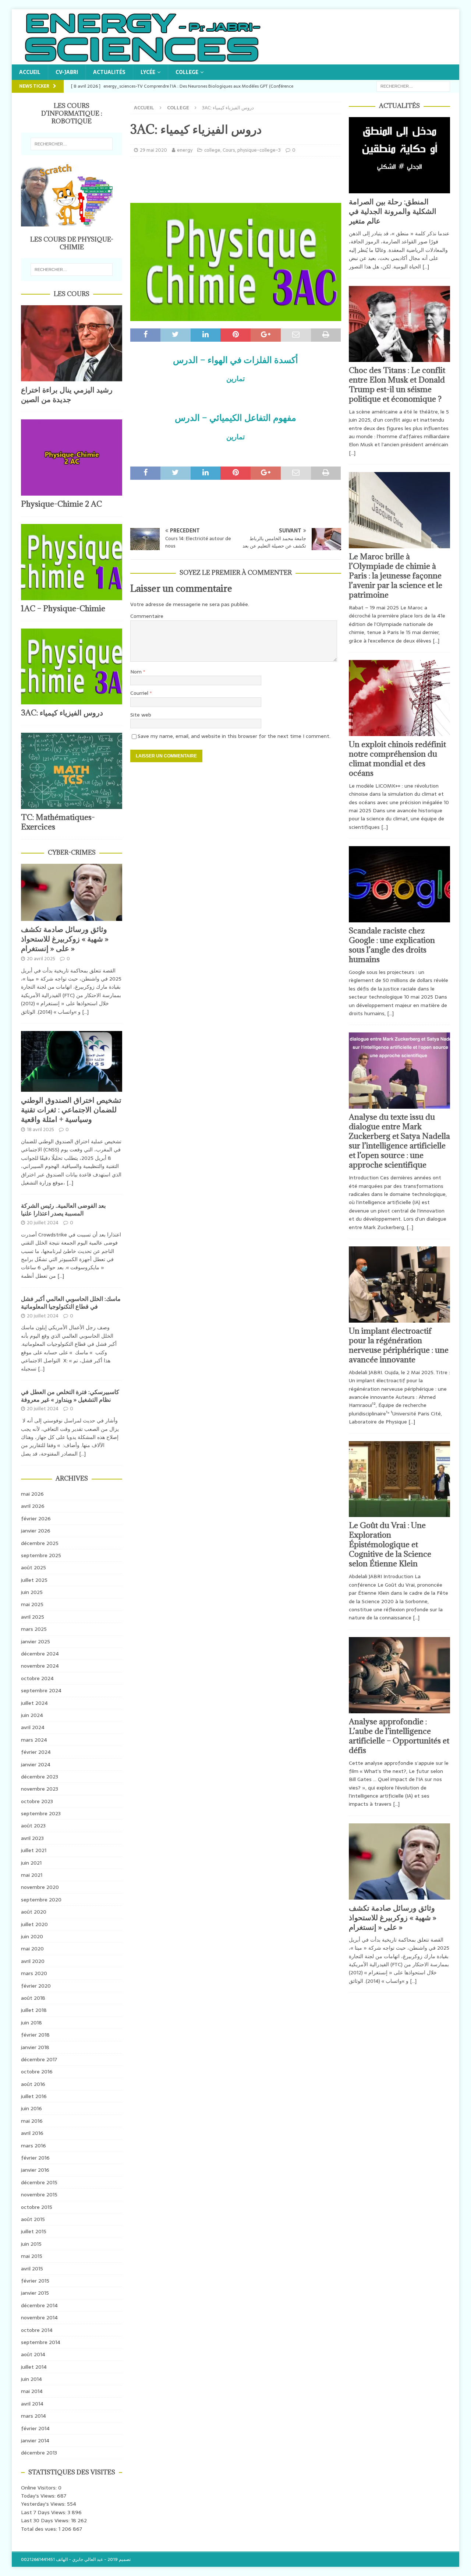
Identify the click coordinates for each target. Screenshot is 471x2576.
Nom (137, 672)
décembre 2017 (39, 2059)
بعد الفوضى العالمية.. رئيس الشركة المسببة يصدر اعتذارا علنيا (63, 1209)
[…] (426, 267)
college (187, 72)
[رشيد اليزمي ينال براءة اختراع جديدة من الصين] (72, 343)
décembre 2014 (39, 2305)
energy (185, 150)
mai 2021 (32, 1875)
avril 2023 (32, 1838)
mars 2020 (34, 1973)
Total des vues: (40, 2529)
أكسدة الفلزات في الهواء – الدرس (235, 360)
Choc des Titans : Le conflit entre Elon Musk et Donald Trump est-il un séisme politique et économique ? (397, 385)
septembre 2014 (41, 2342)
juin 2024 (32, 1715)
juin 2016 (31, 2108)
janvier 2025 (36, 1641)
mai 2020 (32, 1949)
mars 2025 (34, 1629)
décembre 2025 (40, 1543)
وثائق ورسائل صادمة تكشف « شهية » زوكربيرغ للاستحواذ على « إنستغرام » (65, 939)
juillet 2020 (34, 1924)
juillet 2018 (34, 2010)
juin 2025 (32, 1592)
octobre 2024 (37, 1678)
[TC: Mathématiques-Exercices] (72, 771)
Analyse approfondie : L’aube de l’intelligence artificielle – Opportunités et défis (399, 1736)
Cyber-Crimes (72, 852)
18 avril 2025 (40, 1129)
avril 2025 (33, 1617)
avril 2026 (33, 1506)
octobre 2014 (37, 2330)
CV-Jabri (67, 72)
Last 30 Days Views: (46, 2520)
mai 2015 (32, 2256)
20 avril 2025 (41, 959)
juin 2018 (31, 2023)
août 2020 (34, 1912)
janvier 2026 (36, 1531)
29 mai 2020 (153, 150)
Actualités (109, 72)
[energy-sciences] (142, 60)
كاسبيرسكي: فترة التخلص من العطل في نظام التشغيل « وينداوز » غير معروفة (70, 1396)
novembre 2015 (39, 2195)
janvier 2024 (36, 1764)
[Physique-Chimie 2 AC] (72, 458)
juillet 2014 (34, 2367)
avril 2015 (32, 2269)
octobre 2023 (37, 1801)
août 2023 (33, 1826)
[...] (85, 1012)
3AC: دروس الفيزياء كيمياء (62, 713)
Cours (229, 150)
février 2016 (35, 2158)
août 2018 (33, 1998)
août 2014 (33, 2354)
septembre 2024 (41, 1690)
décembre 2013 (39, 2453)
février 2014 (35, 2428)
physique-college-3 (259, 150)
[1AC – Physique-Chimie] (72, 562)
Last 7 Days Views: (44, 2512)
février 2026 (36, 1518)
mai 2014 (32, 2391)
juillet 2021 (34, 1850)
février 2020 (36, 1986)
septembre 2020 (41, 1900)
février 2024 (36, 1752)
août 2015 (33, 2219)
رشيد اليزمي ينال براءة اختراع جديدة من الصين (67, 395)
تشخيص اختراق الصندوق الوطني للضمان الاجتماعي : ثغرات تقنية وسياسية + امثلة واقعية (71, 1110)
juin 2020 (32, 1936)
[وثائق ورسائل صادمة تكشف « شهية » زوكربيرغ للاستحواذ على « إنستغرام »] (72, 892)
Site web (141, 715)
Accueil (30, 72)
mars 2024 (34, 1740)
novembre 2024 (40, 1666)
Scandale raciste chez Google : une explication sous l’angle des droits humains (392, 945)
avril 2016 (32, 2133)
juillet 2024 (34, 1703)
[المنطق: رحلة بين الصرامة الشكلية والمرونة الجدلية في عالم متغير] (399, 155)
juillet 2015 (34, 2231)
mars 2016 (33, 2146)
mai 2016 (32, 2121)
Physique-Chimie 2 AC (61, 504)
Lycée (148, 72)
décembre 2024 (40, 1654)
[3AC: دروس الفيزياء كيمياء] (72, 667)
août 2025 (33, 1567)
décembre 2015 (39, 2182)
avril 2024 (33, 1727)
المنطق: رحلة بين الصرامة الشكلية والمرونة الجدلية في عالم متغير (393, 211)
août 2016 (33, 2084)
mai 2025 (32, 1604)
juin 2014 (31, 2379)
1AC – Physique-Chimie (63, 608)
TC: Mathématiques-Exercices (58, 822)
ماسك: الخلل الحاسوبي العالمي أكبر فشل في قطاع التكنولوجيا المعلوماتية (71, 1303)
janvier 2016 (35, 2170)
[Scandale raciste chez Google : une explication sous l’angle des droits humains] (399, 884)
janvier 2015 (35, 2293)
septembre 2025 (41, 1555)
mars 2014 (33, 2416)
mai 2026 (32, 1494)
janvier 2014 (35, 2440)
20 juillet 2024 (43, 1223)
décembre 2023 (40, 1777)
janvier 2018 (35, 2047)
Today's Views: (39, 2496)
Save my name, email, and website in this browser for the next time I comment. (234, 736)
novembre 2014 (39, 2318)
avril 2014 (32, 2404)
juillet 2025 (34, 1580)
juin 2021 (31, 1863)
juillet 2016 (34, 2096)
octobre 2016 (37, 2072)
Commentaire (147, 616)
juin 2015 (31, 2244)
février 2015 (35, 2281)
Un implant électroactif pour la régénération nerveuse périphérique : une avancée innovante (399, 1345)
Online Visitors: (40, 2488)
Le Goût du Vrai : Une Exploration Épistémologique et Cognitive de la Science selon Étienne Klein (390, 1544)
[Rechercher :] (413, 86)
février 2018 (35, 2035)
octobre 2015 (37, 2207)
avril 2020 (33, 1961)
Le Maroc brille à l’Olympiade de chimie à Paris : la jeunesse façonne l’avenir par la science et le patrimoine (396, 576)
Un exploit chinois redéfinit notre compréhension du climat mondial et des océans (397, 759)
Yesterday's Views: (44, 2504)
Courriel (140, 693)
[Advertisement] (235, 179)
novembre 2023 (40, 1789)
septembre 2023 (41, 1813)
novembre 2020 (40, 1887)
